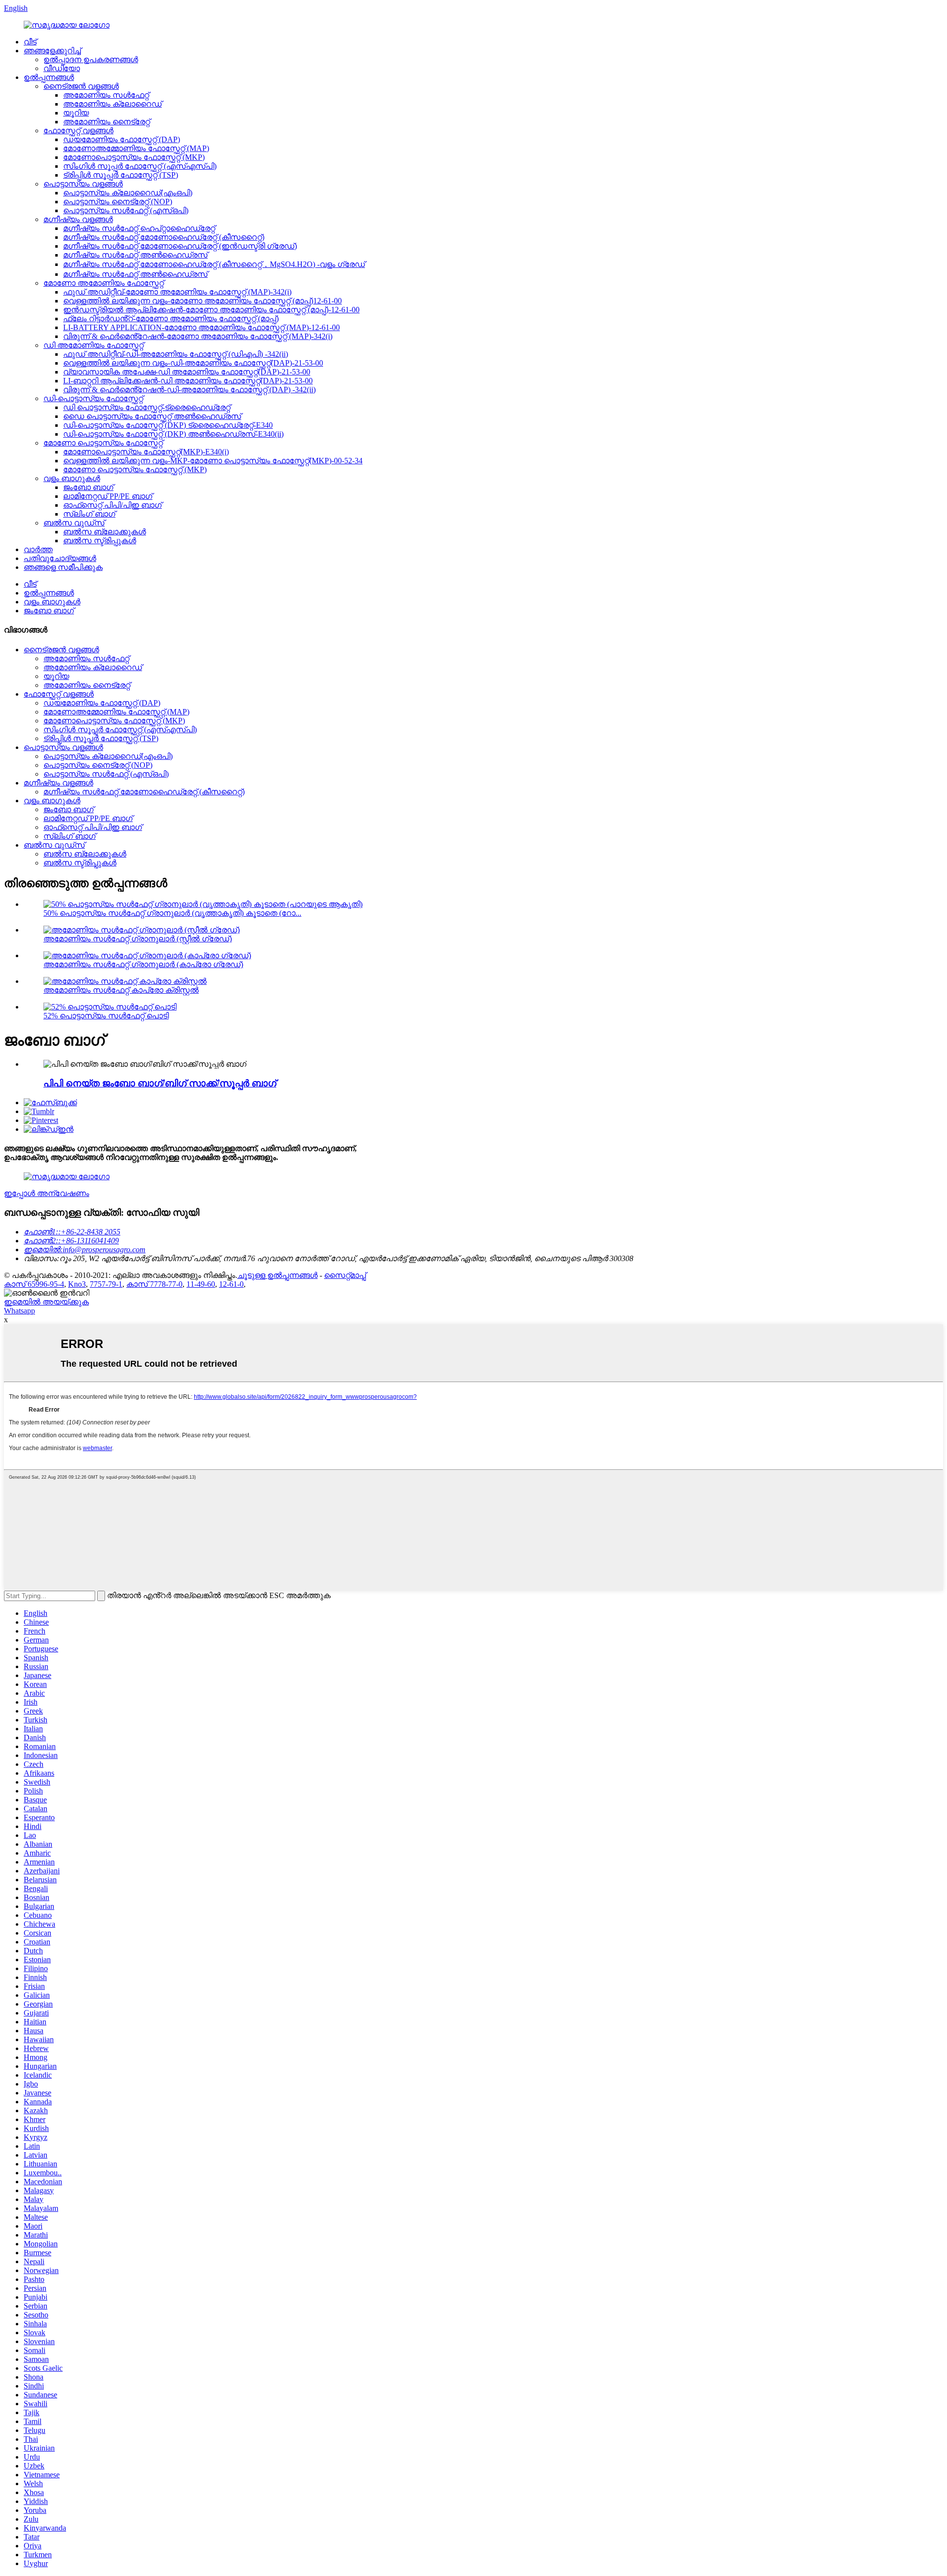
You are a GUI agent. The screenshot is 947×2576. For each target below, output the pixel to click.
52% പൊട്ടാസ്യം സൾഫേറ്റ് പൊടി (106, 1016)
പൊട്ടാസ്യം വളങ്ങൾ (83, 184)
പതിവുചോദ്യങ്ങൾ (60, 558)
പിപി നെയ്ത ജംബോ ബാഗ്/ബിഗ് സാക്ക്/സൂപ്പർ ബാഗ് (160, 1083)
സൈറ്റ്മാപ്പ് (345, 1275)
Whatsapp (19, 1311)
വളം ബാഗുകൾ (72, 478)
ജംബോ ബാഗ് (88, 487)
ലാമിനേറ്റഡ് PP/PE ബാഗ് (108, 496)
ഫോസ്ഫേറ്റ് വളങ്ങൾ (78, 131)
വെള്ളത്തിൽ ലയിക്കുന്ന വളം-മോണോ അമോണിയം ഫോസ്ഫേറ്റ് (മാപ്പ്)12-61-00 (202, 301)
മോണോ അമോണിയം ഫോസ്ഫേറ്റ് (104, 283)
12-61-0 (231, 1284)
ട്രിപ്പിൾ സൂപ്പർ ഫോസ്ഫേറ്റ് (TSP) (121, 175)
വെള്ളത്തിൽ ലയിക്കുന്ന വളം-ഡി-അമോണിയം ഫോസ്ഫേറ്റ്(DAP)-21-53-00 (193, 363)
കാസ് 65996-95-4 (34, 1284)
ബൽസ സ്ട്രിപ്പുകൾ (100, 541)
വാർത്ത (38, 549)
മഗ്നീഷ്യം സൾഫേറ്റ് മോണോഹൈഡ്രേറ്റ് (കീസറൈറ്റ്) (164, 237)
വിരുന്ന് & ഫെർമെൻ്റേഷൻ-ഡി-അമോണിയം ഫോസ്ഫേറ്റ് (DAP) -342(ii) (189, 390)
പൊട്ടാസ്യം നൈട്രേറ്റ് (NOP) (118, 202)
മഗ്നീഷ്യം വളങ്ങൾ (78, 219)
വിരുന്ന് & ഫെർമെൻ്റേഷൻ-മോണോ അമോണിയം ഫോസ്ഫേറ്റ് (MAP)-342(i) (198, 336)
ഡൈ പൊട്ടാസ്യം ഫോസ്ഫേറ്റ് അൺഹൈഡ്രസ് (152, 416)
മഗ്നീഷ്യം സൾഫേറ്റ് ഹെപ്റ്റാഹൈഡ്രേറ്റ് (139, 228)
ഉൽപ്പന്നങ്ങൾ (49, 77)
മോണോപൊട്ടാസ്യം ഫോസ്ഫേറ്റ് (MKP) (134, 157)
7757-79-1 (106, 1284)
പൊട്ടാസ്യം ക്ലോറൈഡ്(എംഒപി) (128, 193)
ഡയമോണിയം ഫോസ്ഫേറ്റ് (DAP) (122, 139)
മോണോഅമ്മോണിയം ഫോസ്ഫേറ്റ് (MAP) (136, 148)
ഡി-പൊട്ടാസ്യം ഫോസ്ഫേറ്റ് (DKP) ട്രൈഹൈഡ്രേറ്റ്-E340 (168, 425)
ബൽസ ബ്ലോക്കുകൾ (105, 532)
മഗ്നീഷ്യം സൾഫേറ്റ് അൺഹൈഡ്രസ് (135, 255)
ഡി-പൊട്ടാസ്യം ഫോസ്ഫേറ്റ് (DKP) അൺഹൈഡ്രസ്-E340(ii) (173, 434)
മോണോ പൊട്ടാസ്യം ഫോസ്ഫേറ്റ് (103, 443)
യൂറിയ (76, 113)
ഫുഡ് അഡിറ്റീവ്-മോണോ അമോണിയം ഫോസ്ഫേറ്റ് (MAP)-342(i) (177, 292)
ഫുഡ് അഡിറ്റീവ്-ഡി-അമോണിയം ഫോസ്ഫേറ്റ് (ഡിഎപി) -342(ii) (176, 354)
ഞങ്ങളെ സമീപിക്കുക (63, 567)
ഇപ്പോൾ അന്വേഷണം (47, 1193)
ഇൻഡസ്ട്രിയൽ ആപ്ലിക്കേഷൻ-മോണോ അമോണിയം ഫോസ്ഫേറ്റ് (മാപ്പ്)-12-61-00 (211, 310)
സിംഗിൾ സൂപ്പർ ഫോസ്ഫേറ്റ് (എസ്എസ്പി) (140, 166)
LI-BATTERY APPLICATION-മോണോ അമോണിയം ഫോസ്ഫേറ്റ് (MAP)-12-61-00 (201, 327)
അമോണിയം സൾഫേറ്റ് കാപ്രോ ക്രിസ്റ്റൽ (121, 990)
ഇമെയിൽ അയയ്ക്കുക (46, 1302)
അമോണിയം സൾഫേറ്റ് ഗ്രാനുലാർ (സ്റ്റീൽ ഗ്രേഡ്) (138, 939)
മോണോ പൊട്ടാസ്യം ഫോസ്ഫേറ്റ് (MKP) (135, 469)
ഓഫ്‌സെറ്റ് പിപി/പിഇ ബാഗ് (112, 505)
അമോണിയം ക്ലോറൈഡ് (112, 104)
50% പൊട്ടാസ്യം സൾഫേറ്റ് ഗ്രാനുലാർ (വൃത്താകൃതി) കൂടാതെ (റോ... (172, 913)
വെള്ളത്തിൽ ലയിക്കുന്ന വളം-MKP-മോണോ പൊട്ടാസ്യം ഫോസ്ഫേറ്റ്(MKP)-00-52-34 (213, 461)
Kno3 (77, 1284)
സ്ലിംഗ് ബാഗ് (89, 514)
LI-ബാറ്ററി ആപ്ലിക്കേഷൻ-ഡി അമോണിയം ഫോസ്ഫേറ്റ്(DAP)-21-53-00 (188, 381)
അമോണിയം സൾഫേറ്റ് (106, 95)
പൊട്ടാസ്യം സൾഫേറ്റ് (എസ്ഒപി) (126, 210)
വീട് (30, 42)
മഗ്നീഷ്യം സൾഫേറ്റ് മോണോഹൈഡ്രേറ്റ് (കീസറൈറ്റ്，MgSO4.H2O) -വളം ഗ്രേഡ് (214, 264)
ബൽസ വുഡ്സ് (74, 523)
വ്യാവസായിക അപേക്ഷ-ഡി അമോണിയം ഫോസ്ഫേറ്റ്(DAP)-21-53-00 (187, 372)
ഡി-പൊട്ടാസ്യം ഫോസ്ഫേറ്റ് (93, 398)
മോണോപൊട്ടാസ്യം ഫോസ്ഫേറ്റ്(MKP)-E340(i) (146, 452)
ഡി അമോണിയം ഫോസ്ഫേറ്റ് (93, 345)
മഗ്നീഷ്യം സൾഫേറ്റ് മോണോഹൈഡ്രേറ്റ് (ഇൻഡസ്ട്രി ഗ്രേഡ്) (180, 246)
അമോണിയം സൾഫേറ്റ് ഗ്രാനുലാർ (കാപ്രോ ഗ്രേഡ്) (143, 964)
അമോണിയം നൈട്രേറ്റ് (107, 122)
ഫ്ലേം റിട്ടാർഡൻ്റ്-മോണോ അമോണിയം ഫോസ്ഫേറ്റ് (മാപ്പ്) (171, 318)
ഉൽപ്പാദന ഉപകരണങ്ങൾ (91, 59)
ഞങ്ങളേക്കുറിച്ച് (52, 51)
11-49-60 (201, 1284)
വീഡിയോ (62, 68)
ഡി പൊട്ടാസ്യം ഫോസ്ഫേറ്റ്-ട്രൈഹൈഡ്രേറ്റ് (147, 407)
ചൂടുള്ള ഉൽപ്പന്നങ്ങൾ (277, 1275)
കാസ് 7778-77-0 (154, 1284)
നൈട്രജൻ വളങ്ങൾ (81, 86)
